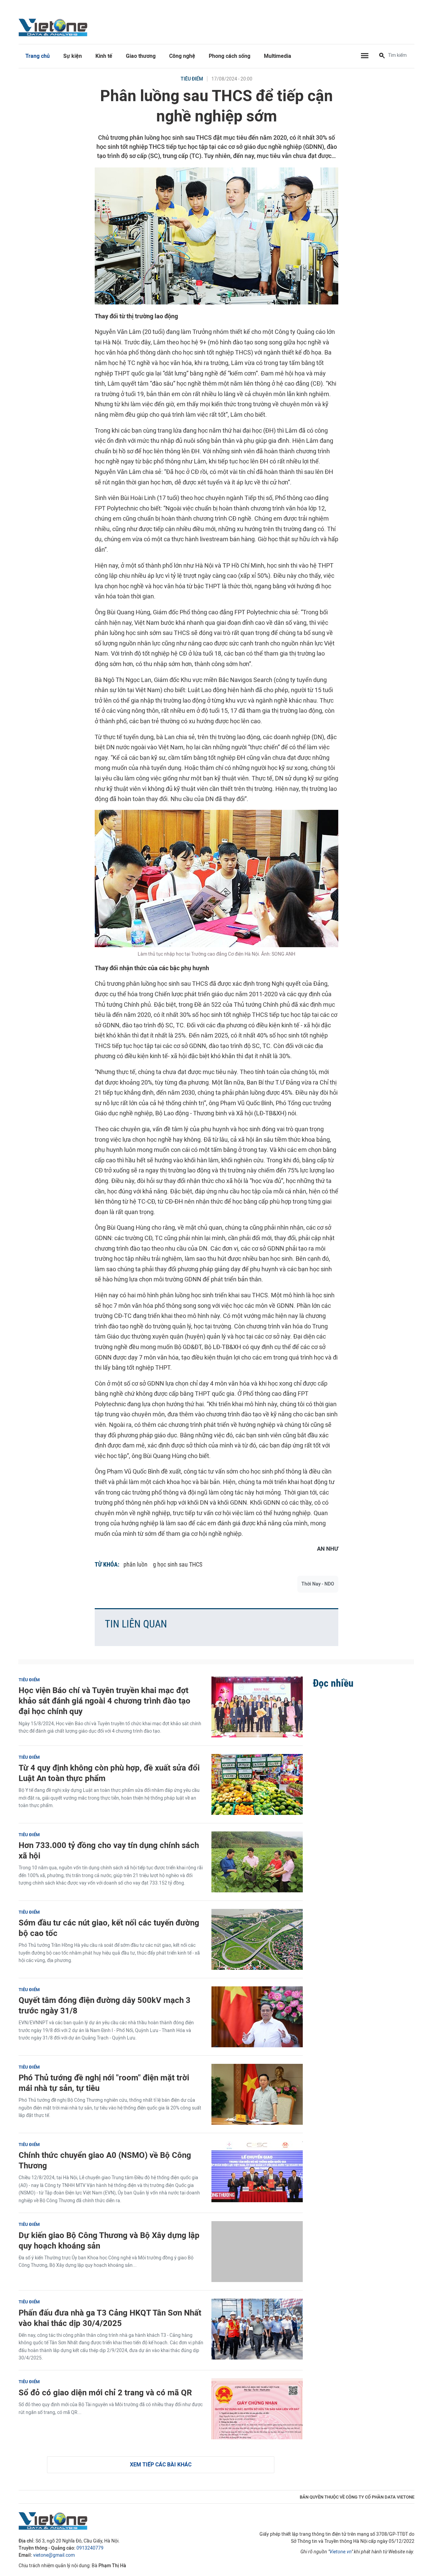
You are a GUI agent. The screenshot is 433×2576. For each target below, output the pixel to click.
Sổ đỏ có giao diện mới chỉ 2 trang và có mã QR (105, 2392)
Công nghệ (182, 56)
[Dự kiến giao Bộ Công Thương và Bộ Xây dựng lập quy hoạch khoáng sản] (257, 2252)
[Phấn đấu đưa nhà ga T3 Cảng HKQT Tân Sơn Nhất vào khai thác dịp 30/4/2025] (257, 2329)
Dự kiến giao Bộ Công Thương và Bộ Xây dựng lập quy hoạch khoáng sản (109, 2240)
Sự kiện (73, 56)
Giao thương (141, 56)
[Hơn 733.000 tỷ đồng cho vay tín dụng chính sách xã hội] (257, 1862)
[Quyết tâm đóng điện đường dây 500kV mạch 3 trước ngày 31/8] (257, 2017)
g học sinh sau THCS (178, 1564)
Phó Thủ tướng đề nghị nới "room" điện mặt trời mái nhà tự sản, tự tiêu (104, 2083)
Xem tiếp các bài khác (161, 2465)
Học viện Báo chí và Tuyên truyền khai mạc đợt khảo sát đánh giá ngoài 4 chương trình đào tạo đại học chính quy (105, 1701)
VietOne (54, 27)
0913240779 (90, 2548)
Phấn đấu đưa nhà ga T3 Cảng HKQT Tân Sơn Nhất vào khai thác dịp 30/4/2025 (110, 2318)
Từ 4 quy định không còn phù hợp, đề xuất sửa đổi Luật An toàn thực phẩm (109, 1773)
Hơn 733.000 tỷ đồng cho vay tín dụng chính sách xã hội (109, 1850)
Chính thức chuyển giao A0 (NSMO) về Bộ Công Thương (105, 2160)
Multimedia (278, 56)
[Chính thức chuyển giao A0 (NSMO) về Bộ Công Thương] (257, 2172)
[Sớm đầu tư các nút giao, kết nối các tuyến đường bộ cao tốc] (257, 1939)
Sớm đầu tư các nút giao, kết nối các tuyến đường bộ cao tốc (109, 1928)
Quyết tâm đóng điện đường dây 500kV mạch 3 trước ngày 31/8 (105, 2005)
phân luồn (135, 1564)
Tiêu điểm (192, 79)
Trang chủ (38, 56)
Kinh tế (104, 56)
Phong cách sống (230, 56)
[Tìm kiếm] (382, 56)
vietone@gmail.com (54, 2555)
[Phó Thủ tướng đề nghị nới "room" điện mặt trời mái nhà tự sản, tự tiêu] (257, 2094)
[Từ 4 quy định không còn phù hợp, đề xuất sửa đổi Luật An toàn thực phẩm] (257, 1784)
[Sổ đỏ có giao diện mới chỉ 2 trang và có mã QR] (257, 2409)
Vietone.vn (340, 2552)
